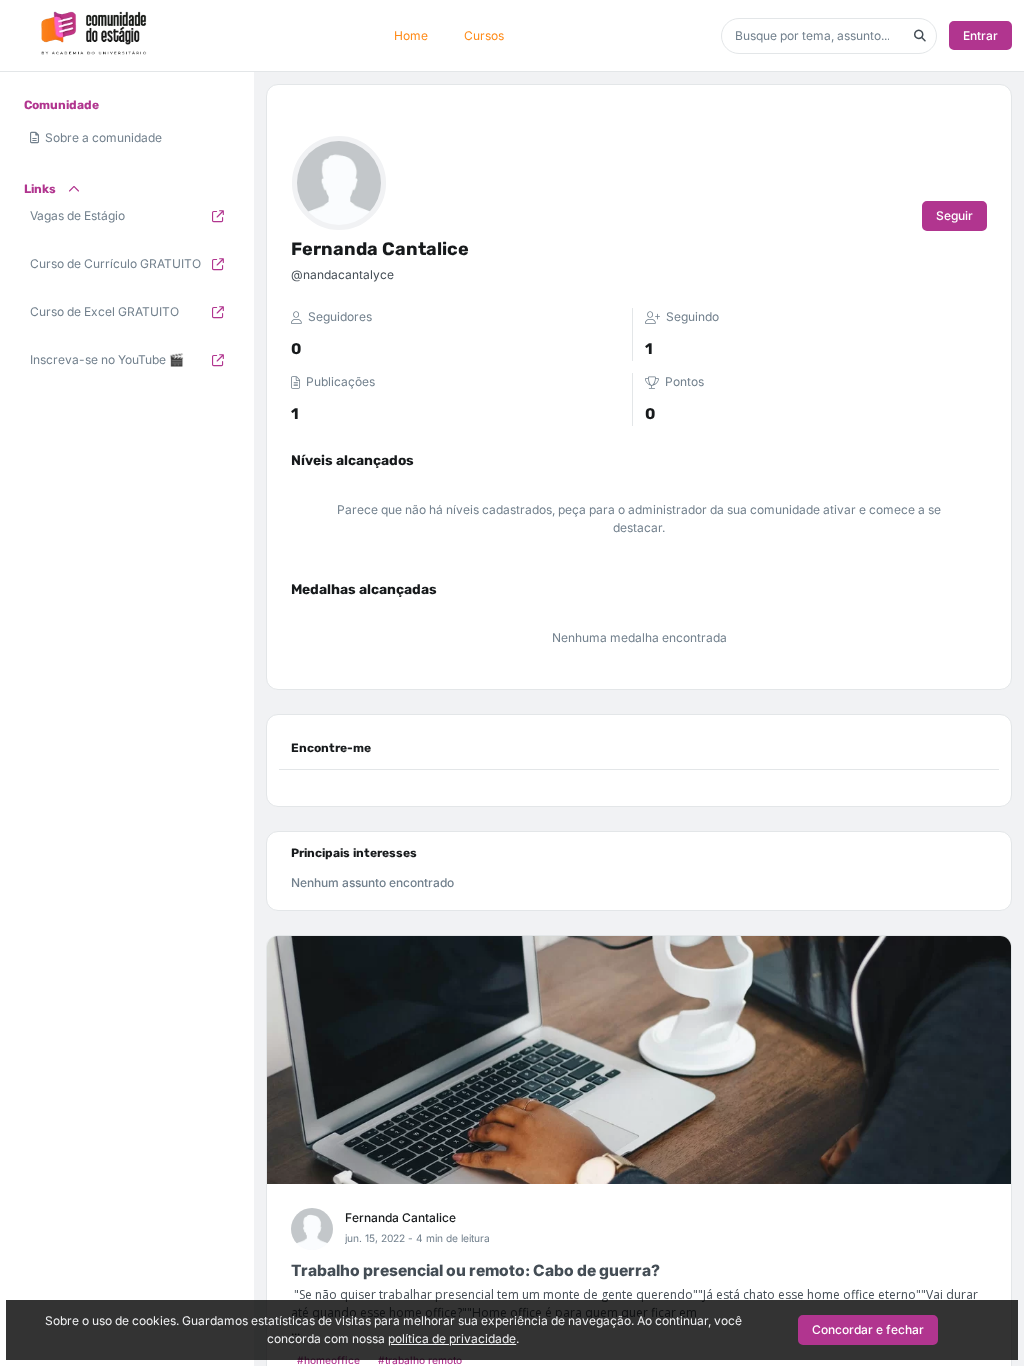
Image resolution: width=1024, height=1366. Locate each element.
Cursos (484, 35)
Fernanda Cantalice (400, 1217)
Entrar (980, 35)
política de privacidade (452, 1338)
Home (411, 35)
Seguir (954, 215)
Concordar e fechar (868, 1329)
